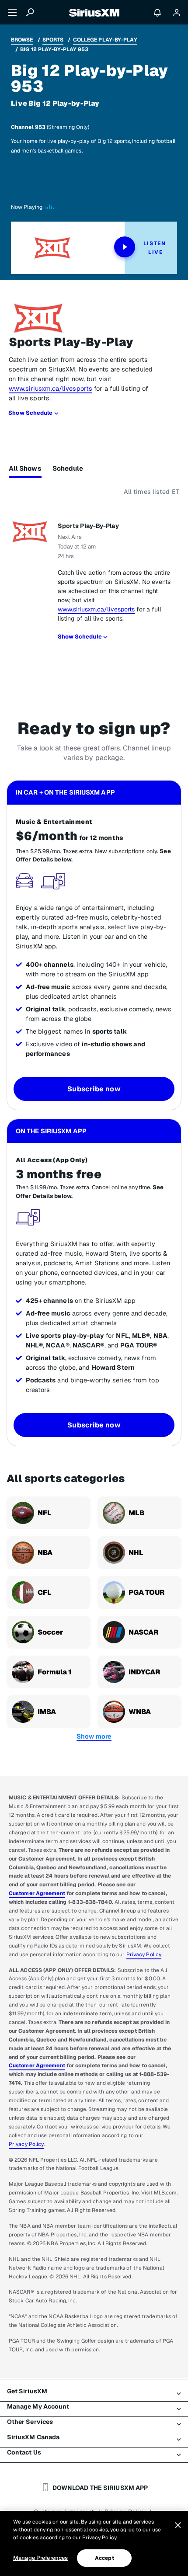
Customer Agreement (37, 1893)
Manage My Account (38, 2406)
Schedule (68, 468)
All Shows (25, 468)
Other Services (30, 2422)
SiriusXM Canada (33, 2437)
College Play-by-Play (105, 40)
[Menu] (12, 12)
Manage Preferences (40, 2558)
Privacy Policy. (100, 2538)
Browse (22, 40)
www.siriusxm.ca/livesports (51, 388)
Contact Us (24, 2452)
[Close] (178, 2525)
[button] (94, 1736)
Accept (104, 2558)
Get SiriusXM (27, 2391)
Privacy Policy (144, 1955)
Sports (53, 40)
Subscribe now (94, 1089)
